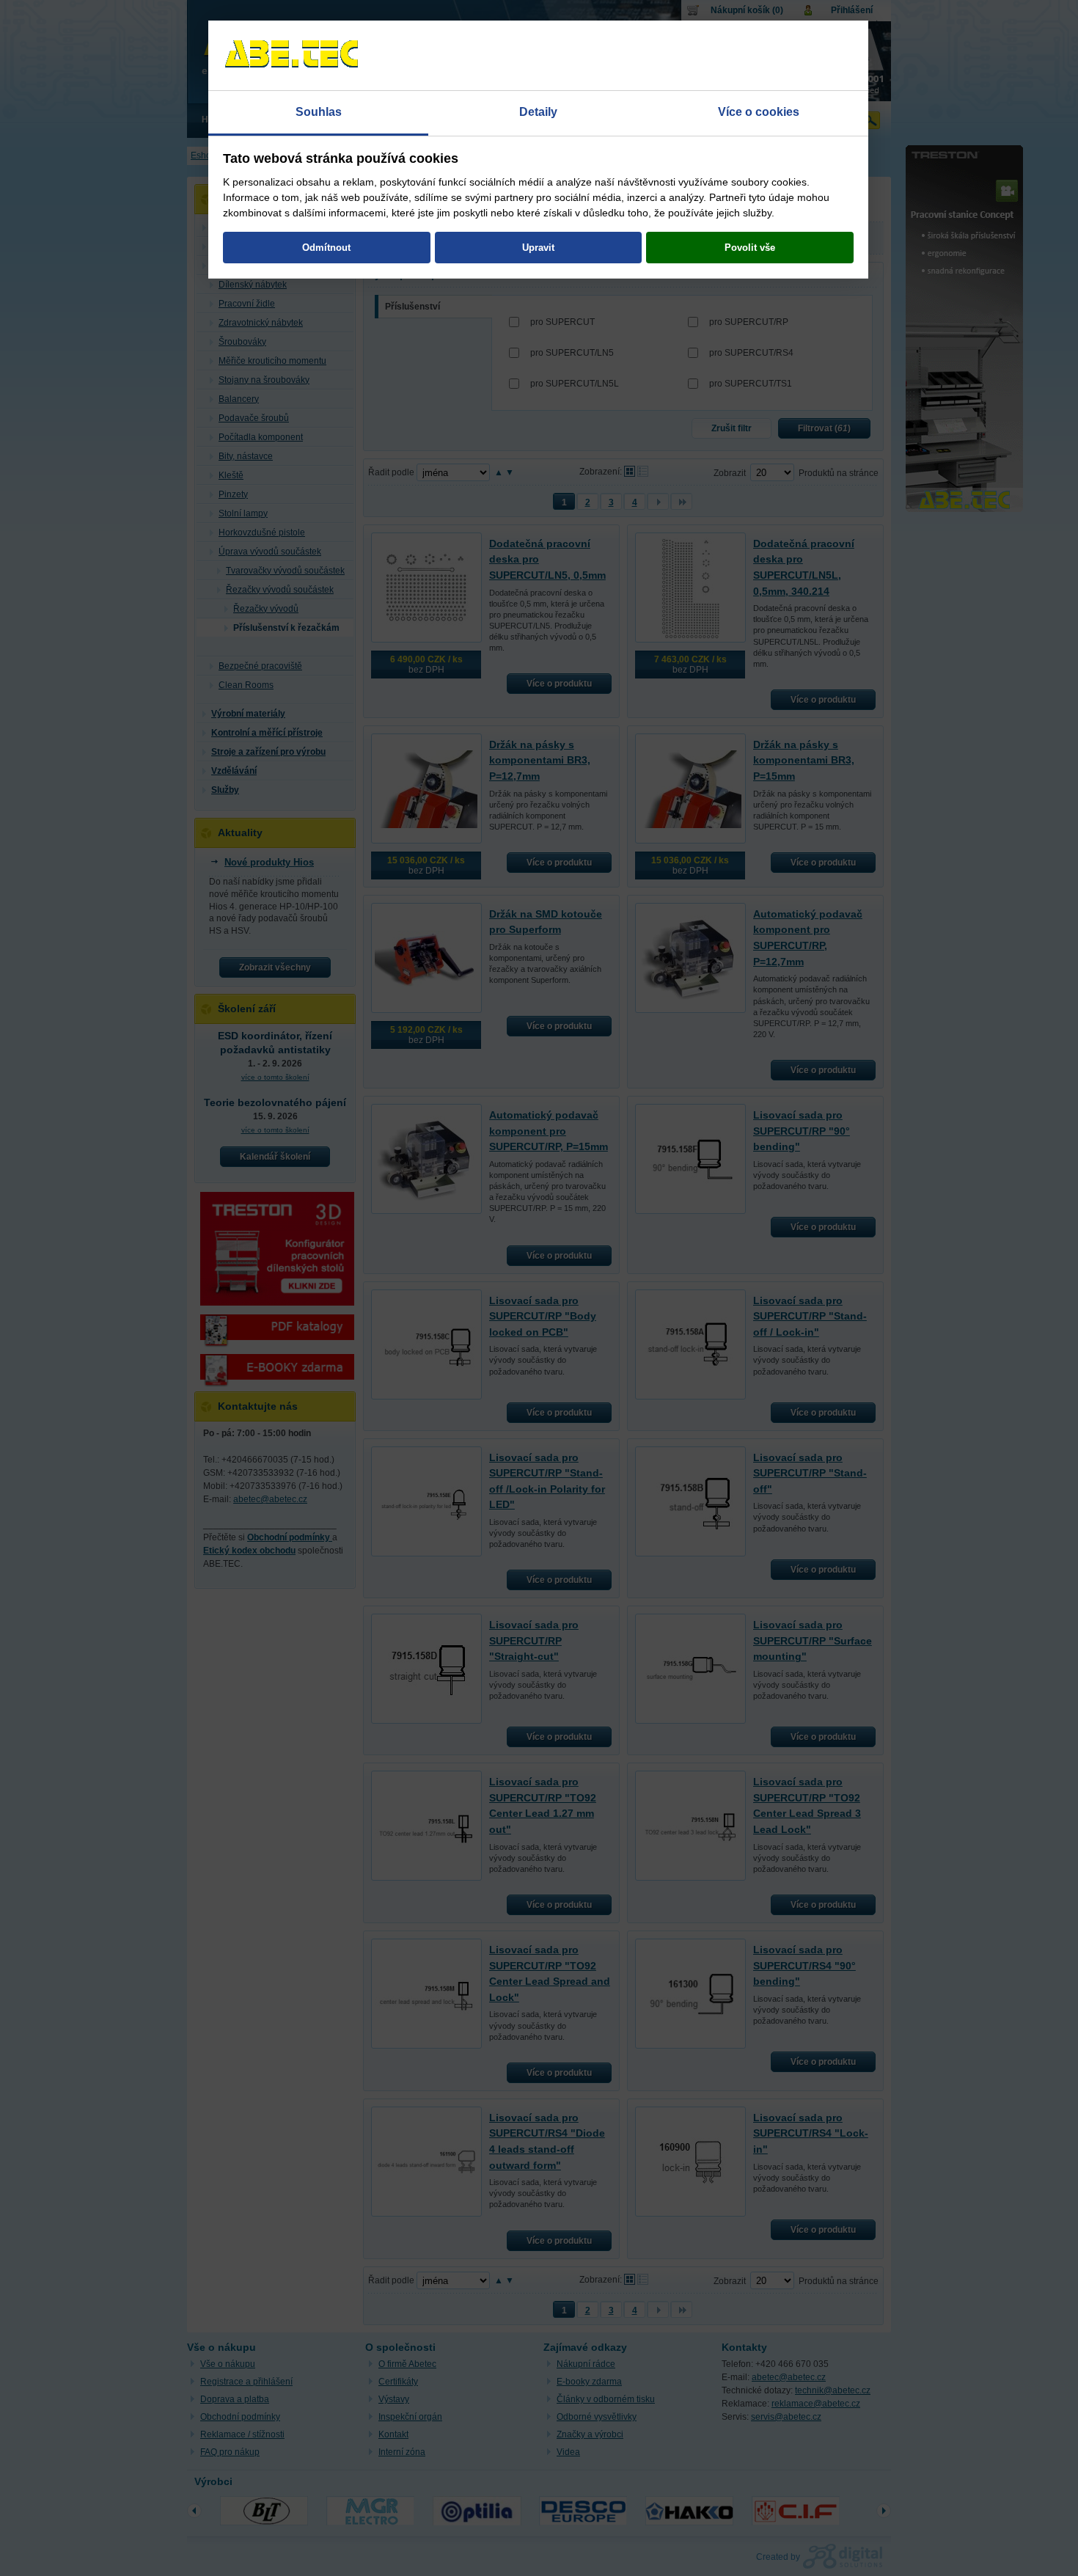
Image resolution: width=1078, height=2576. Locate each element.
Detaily (538, 112)
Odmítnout (326, 248)
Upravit (538, 248)
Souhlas (319, 112)
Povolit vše (750, 248)
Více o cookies (759, 112)
